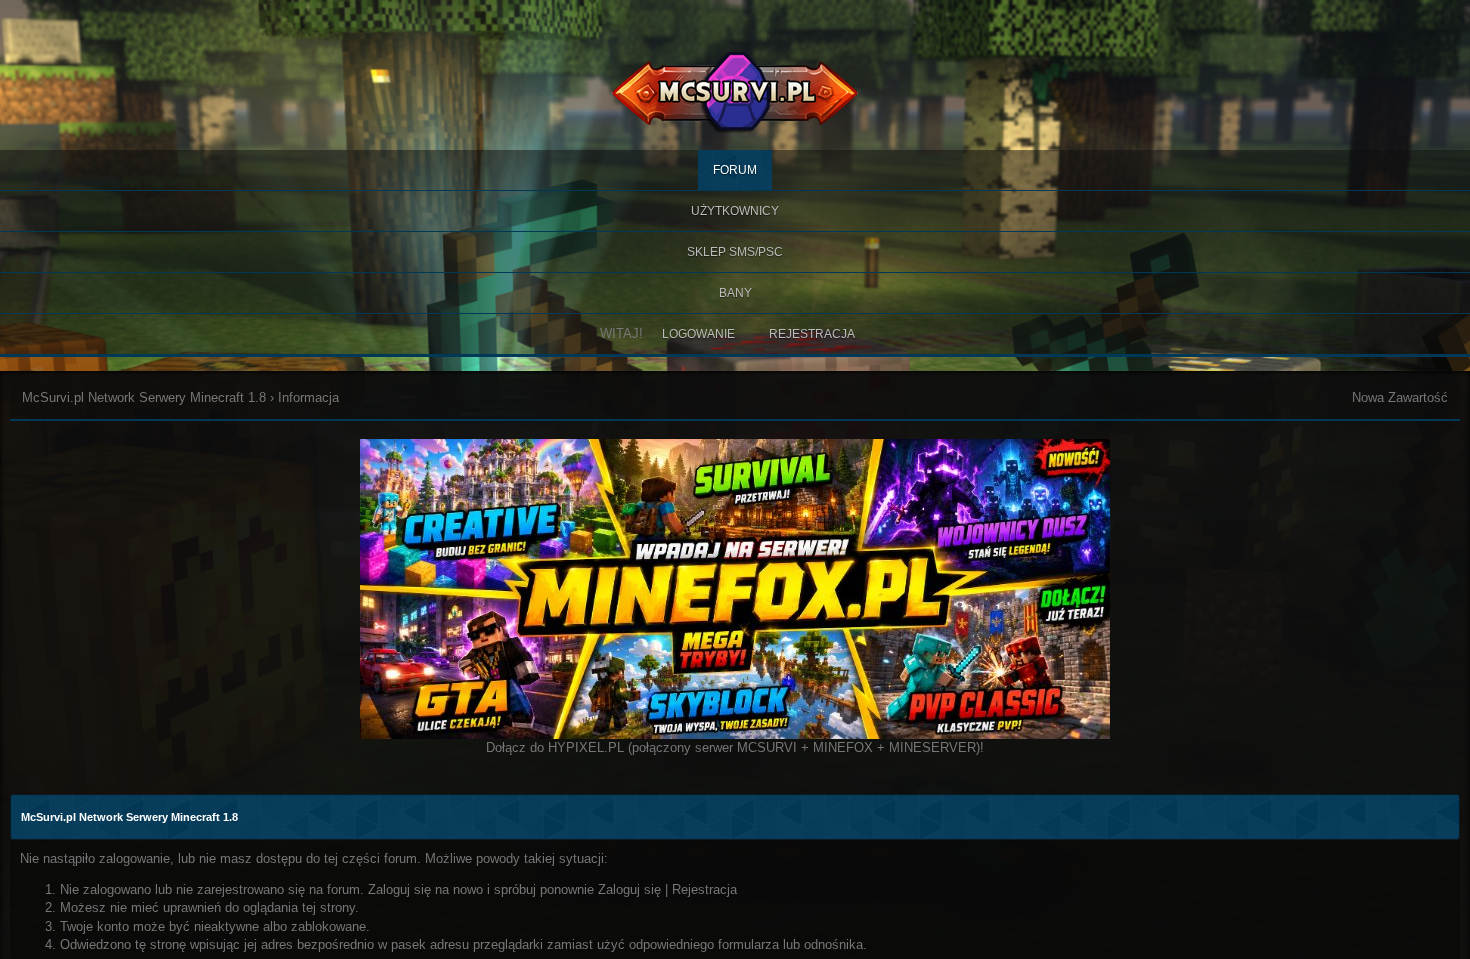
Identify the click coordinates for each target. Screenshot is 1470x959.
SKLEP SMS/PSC (735, 252)
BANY (735, 293)
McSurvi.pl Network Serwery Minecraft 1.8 (144, 397)
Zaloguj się (629, 889)
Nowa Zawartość (1400, 397)
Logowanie (698, 334)
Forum (735, 170)
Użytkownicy (735, 211)
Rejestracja (812, 334)
